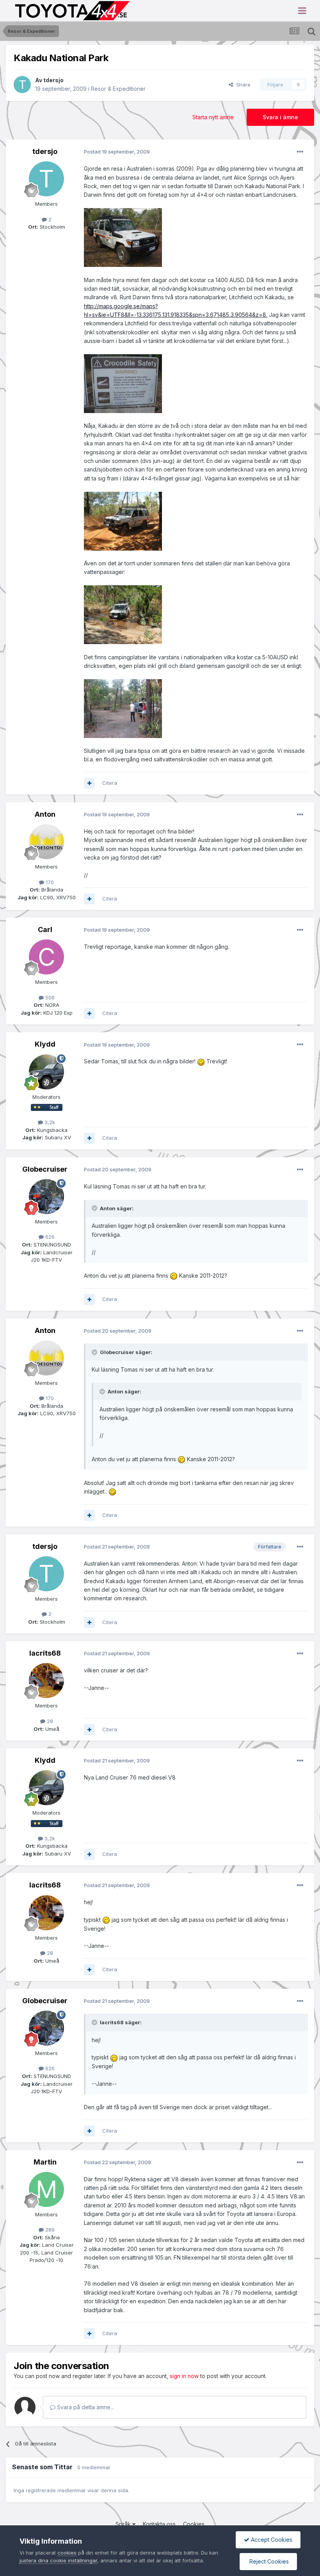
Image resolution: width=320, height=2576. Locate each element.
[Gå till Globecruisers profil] (46, 1197)
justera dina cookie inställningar (58, 2560)
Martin (45, 2162)
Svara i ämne (280, 117)
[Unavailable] (123, 237)
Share (242, 85)
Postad (117, 152)
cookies (67, 2553)
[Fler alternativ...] (300, 152)
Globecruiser (45, 1169)
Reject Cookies (268, 2561)
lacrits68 (45, 1653)
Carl (45, 930)
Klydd (45, 1044)
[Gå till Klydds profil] (46, 1072)
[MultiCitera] (89, 783)
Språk (124, 2524)
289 (49, 2230)
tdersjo (53, 80)
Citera (110, 783)
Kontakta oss (159, 2524)
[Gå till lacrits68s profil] (46, 1681)
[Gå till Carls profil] (46, 957)
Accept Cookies (271, 2540)
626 (49, 1237)
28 (49, 1721)
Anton (45, 814)
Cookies (194, 2524)
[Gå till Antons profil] (46, 842)
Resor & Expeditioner (118, 89)
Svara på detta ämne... (85, 2407)
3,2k (49, 1122)
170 (49, 882)
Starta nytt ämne (213, 117)
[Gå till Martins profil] (46, 2189)
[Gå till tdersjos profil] (22, 85)
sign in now (184, 2376)
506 (49, 998)
